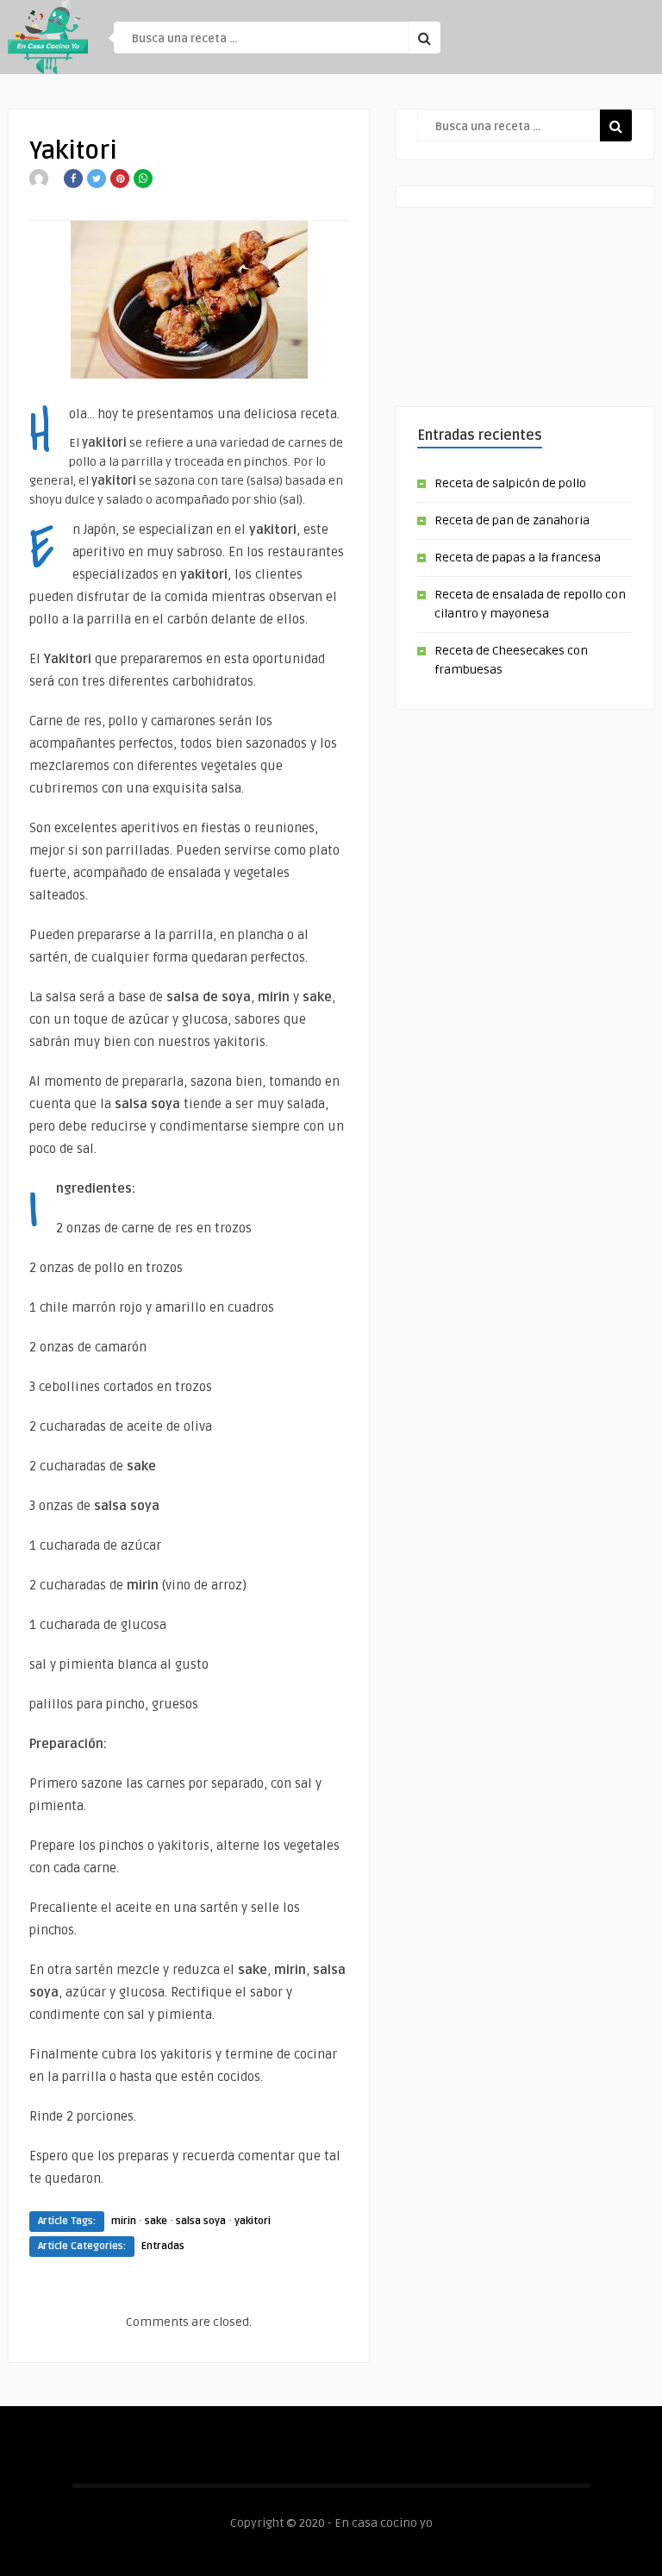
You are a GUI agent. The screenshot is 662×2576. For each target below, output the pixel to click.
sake (156, 2221)
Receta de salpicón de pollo (510, 483)
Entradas (163, 2246)
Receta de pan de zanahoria (512, 520)
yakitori (253, 2221)
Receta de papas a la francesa (518, 558)
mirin (124, 2221)
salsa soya (201, 2221)
